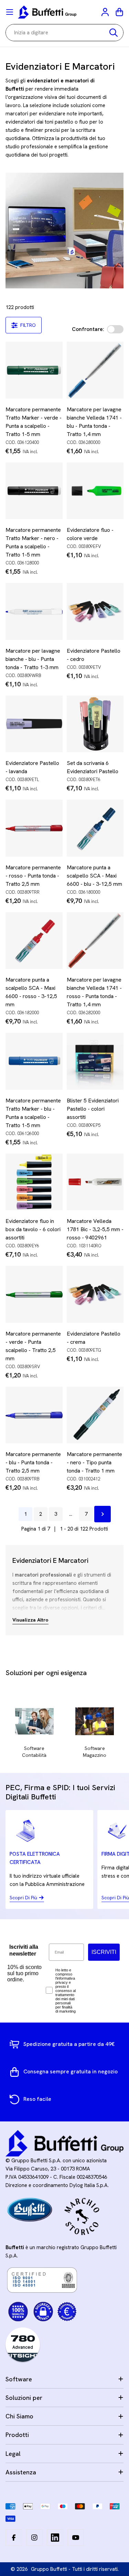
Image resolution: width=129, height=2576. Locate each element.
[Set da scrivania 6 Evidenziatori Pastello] (95, 724)
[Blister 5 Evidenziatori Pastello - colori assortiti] (95, 1061)
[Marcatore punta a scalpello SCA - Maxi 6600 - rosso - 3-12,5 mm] (34, 941)
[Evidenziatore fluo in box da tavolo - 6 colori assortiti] (34, 1182)
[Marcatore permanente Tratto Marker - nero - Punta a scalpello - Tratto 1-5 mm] (34, 491)
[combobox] (64, 33)
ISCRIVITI (104, 1952)
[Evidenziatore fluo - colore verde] (95, 491)
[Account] (106, 12)
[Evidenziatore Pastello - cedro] (95, 611)
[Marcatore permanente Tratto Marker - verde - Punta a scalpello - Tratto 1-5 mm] (34, 370)
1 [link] (25, 1514)
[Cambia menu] (10, 12)
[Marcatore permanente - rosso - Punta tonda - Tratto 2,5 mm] (34, 828)
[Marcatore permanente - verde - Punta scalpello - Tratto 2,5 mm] (34, 1294)
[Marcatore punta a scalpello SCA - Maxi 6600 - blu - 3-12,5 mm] (95, 828)
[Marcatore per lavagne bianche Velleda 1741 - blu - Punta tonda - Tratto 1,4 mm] (95, 370)
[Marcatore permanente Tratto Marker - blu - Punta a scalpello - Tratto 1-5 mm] (34, 1061)
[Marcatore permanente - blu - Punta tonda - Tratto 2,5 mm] (34, 1415)
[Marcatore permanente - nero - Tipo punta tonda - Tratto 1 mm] (95, 1415)
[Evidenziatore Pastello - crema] (95, 1294)
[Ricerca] (114, 33)
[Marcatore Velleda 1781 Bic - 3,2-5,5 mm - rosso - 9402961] (95, 1182)
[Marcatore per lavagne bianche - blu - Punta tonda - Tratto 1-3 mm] (34, 611)
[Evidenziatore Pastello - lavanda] (34, 724)
